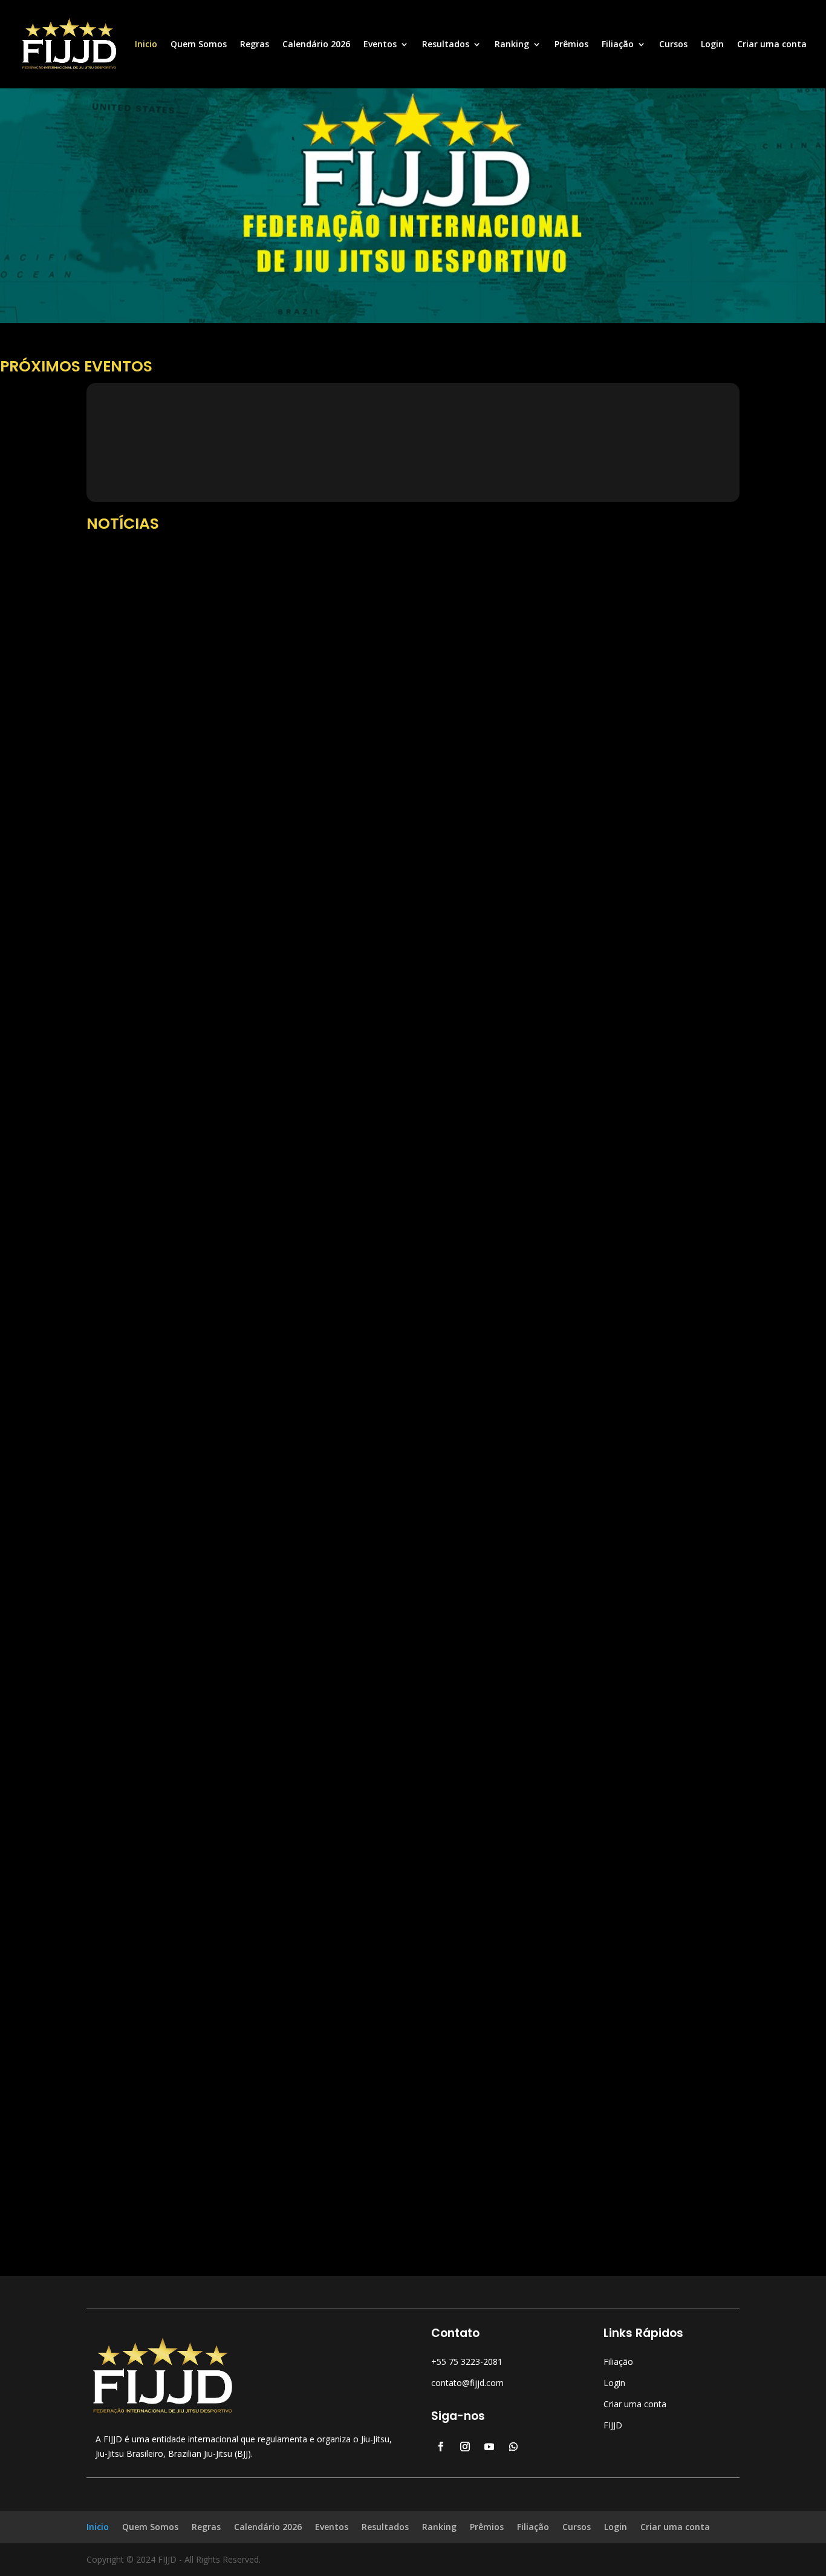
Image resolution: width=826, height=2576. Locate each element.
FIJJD (613, 2425)
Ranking (512, 45)
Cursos (673, 45)
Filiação (618, 45)
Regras (255, 45)
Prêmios (571, 45)
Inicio (146, 45)
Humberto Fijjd (139, 2139)
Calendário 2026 (316, 45)
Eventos (380, 45)
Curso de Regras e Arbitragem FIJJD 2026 (204, 972)
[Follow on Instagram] (465, 2447)
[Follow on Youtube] (489, 2447)
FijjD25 (124, 991)
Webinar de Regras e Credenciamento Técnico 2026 (232, 1581)
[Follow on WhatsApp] (513, 2447)
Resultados (446, 45)
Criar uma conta (772, 45)
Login (712, 45)
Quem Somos (199, 45)
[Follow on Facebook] (441, 2447)
